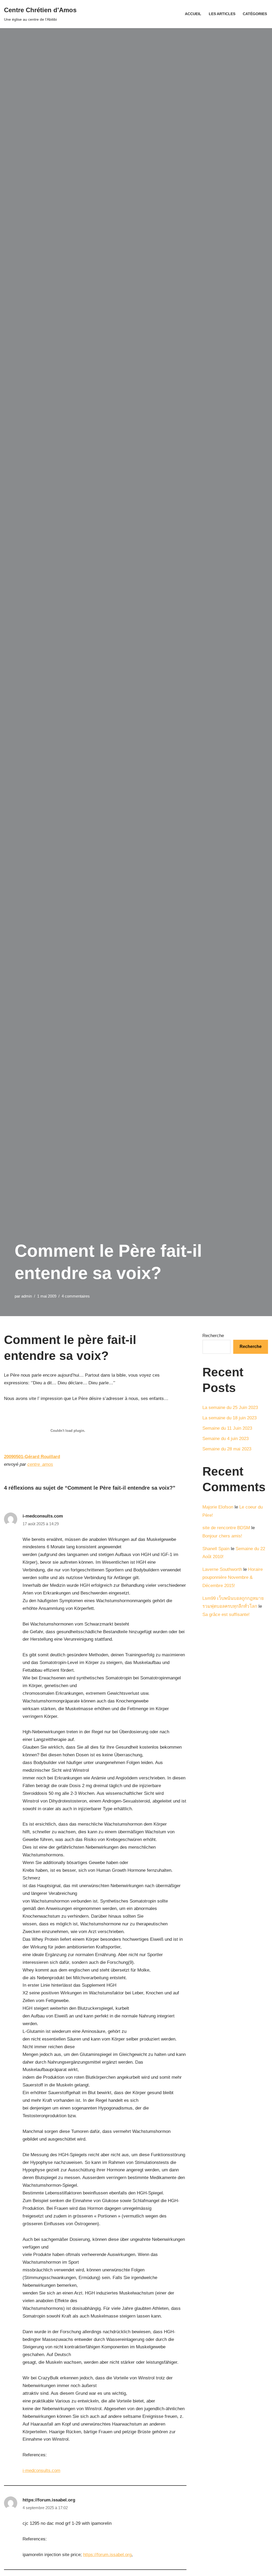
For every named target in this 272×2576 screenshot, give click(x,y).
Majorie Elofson (218, 1507)
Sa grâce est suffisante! (226, 1615)
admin (27, 1296)
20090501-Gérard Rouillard (32, 1457)
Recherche (213, 1336)
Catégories (255, 14)
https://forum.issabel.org (49, 2500)
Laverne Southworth (222, 1569)
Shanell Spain (216, 1549)
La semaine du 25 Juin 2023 (230, 1408)
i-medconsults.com (43, 1516)
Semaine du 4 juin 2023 (226, 1439)
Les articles (222, 14)
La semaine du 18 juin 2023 (229, 1418)
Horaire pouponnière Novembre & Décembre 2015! (233, 1577)
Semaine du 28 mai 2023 (227, 1449)
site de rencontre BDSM (226, 1528)
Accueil (193, 14)
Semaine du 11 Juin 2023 (227, 1428)
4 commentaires (76, 1296)
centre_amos (40, 1464)
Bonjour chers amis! (222, 1536)
